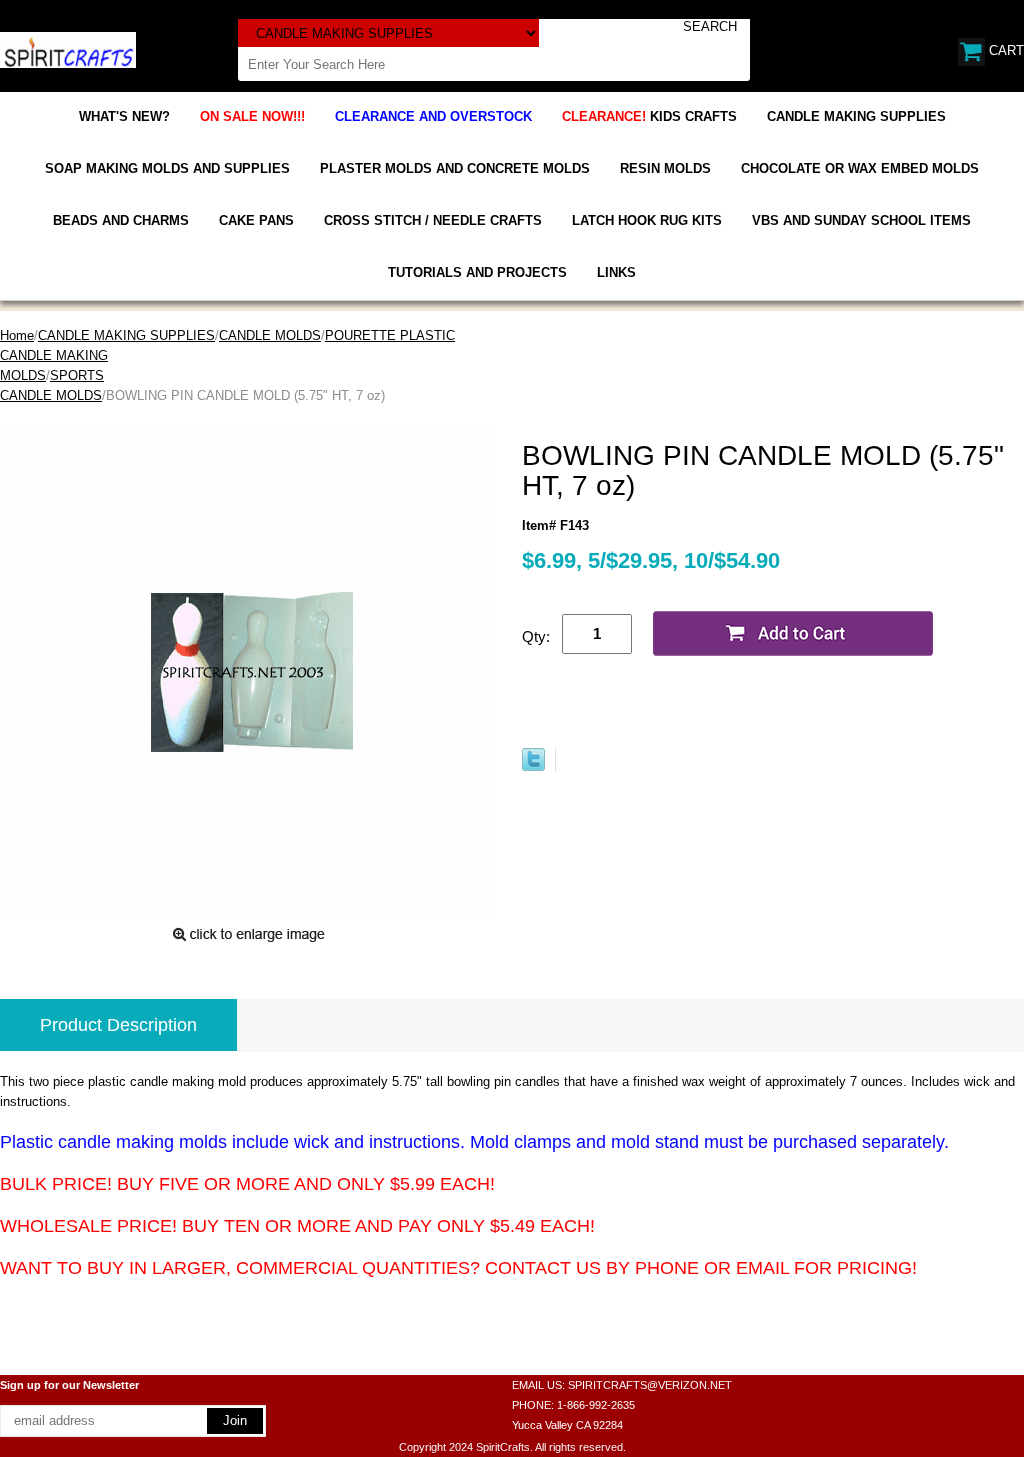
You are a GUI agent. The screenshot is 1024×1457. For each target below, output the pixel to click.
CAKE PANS (256, 220)
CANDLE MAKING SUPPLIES (856, 116)
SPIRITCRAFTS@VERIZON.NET (650, 1385)
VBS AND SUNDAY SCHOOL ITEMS (861, 220)
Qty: (536, 636)
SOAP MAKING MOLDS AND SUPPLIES (167, 168)
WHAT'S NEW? (124, 116)
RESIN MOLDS (665, 168)
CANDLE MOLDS (270, 335)
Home (17, 335)
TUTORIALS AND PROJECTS (477, 272)
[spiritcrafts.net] (68, 48)
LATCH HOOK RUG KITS (647, 220)
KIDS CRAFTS (649, 116)
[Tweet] (533, 766)
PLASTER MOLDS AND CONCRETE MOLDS (455, 168)
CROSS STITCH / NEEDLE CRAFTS (433, 220)
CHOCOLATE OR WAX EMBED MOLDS (860, 168)
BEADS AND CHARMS (121, 220)
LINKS (616, 272)
